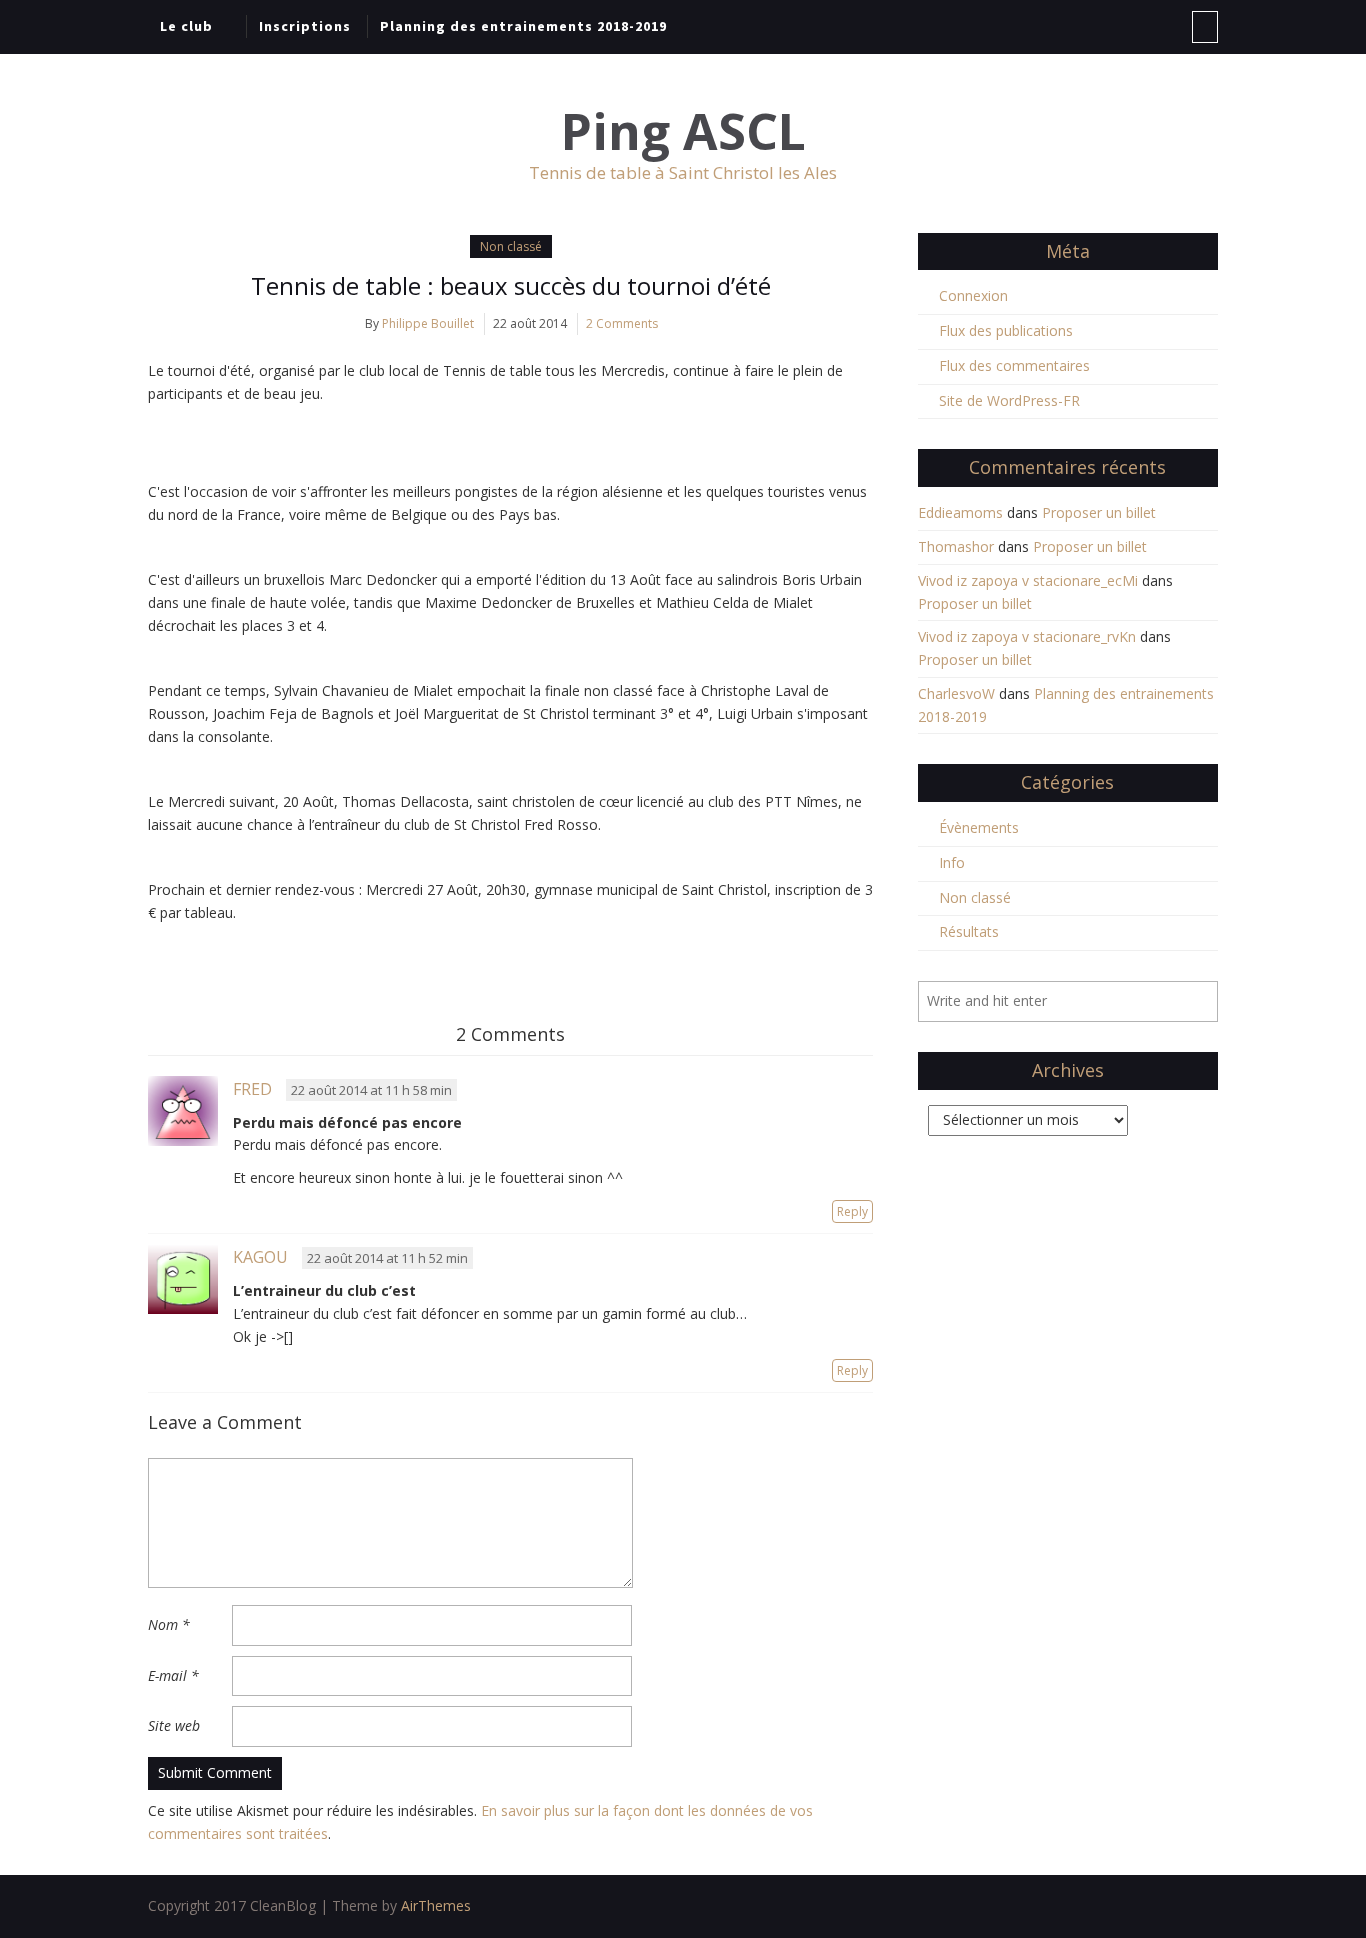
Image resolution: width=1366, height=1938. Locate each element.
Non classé (511, 246)
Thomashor (956, 546)
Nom (169, 1624)
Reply (852, 1211)
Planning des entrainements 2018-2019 (523, 26)
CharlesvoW (956, 693)
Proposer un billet (1099, 512)
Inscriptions (305, 26)
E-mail (173, 1675)
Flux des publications (1006, 330)
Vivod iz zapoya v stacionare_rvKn (1027, 636)
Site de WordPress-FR (1009, 400)
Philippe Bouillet (428, 323)
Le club (186, 26)
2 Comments (622, 323)
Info (952, 862)
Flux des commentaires (1014, 365)
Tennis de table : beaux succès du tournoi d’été (511, 285)
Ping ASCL (683, 131)
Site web (174, 1725)
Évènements (979, 827)
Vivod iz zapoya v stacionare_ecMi (1028, 580)
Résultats (969, 931)
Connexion (973, 295)
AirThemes (436, 1905)
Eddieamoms (960, 512)
